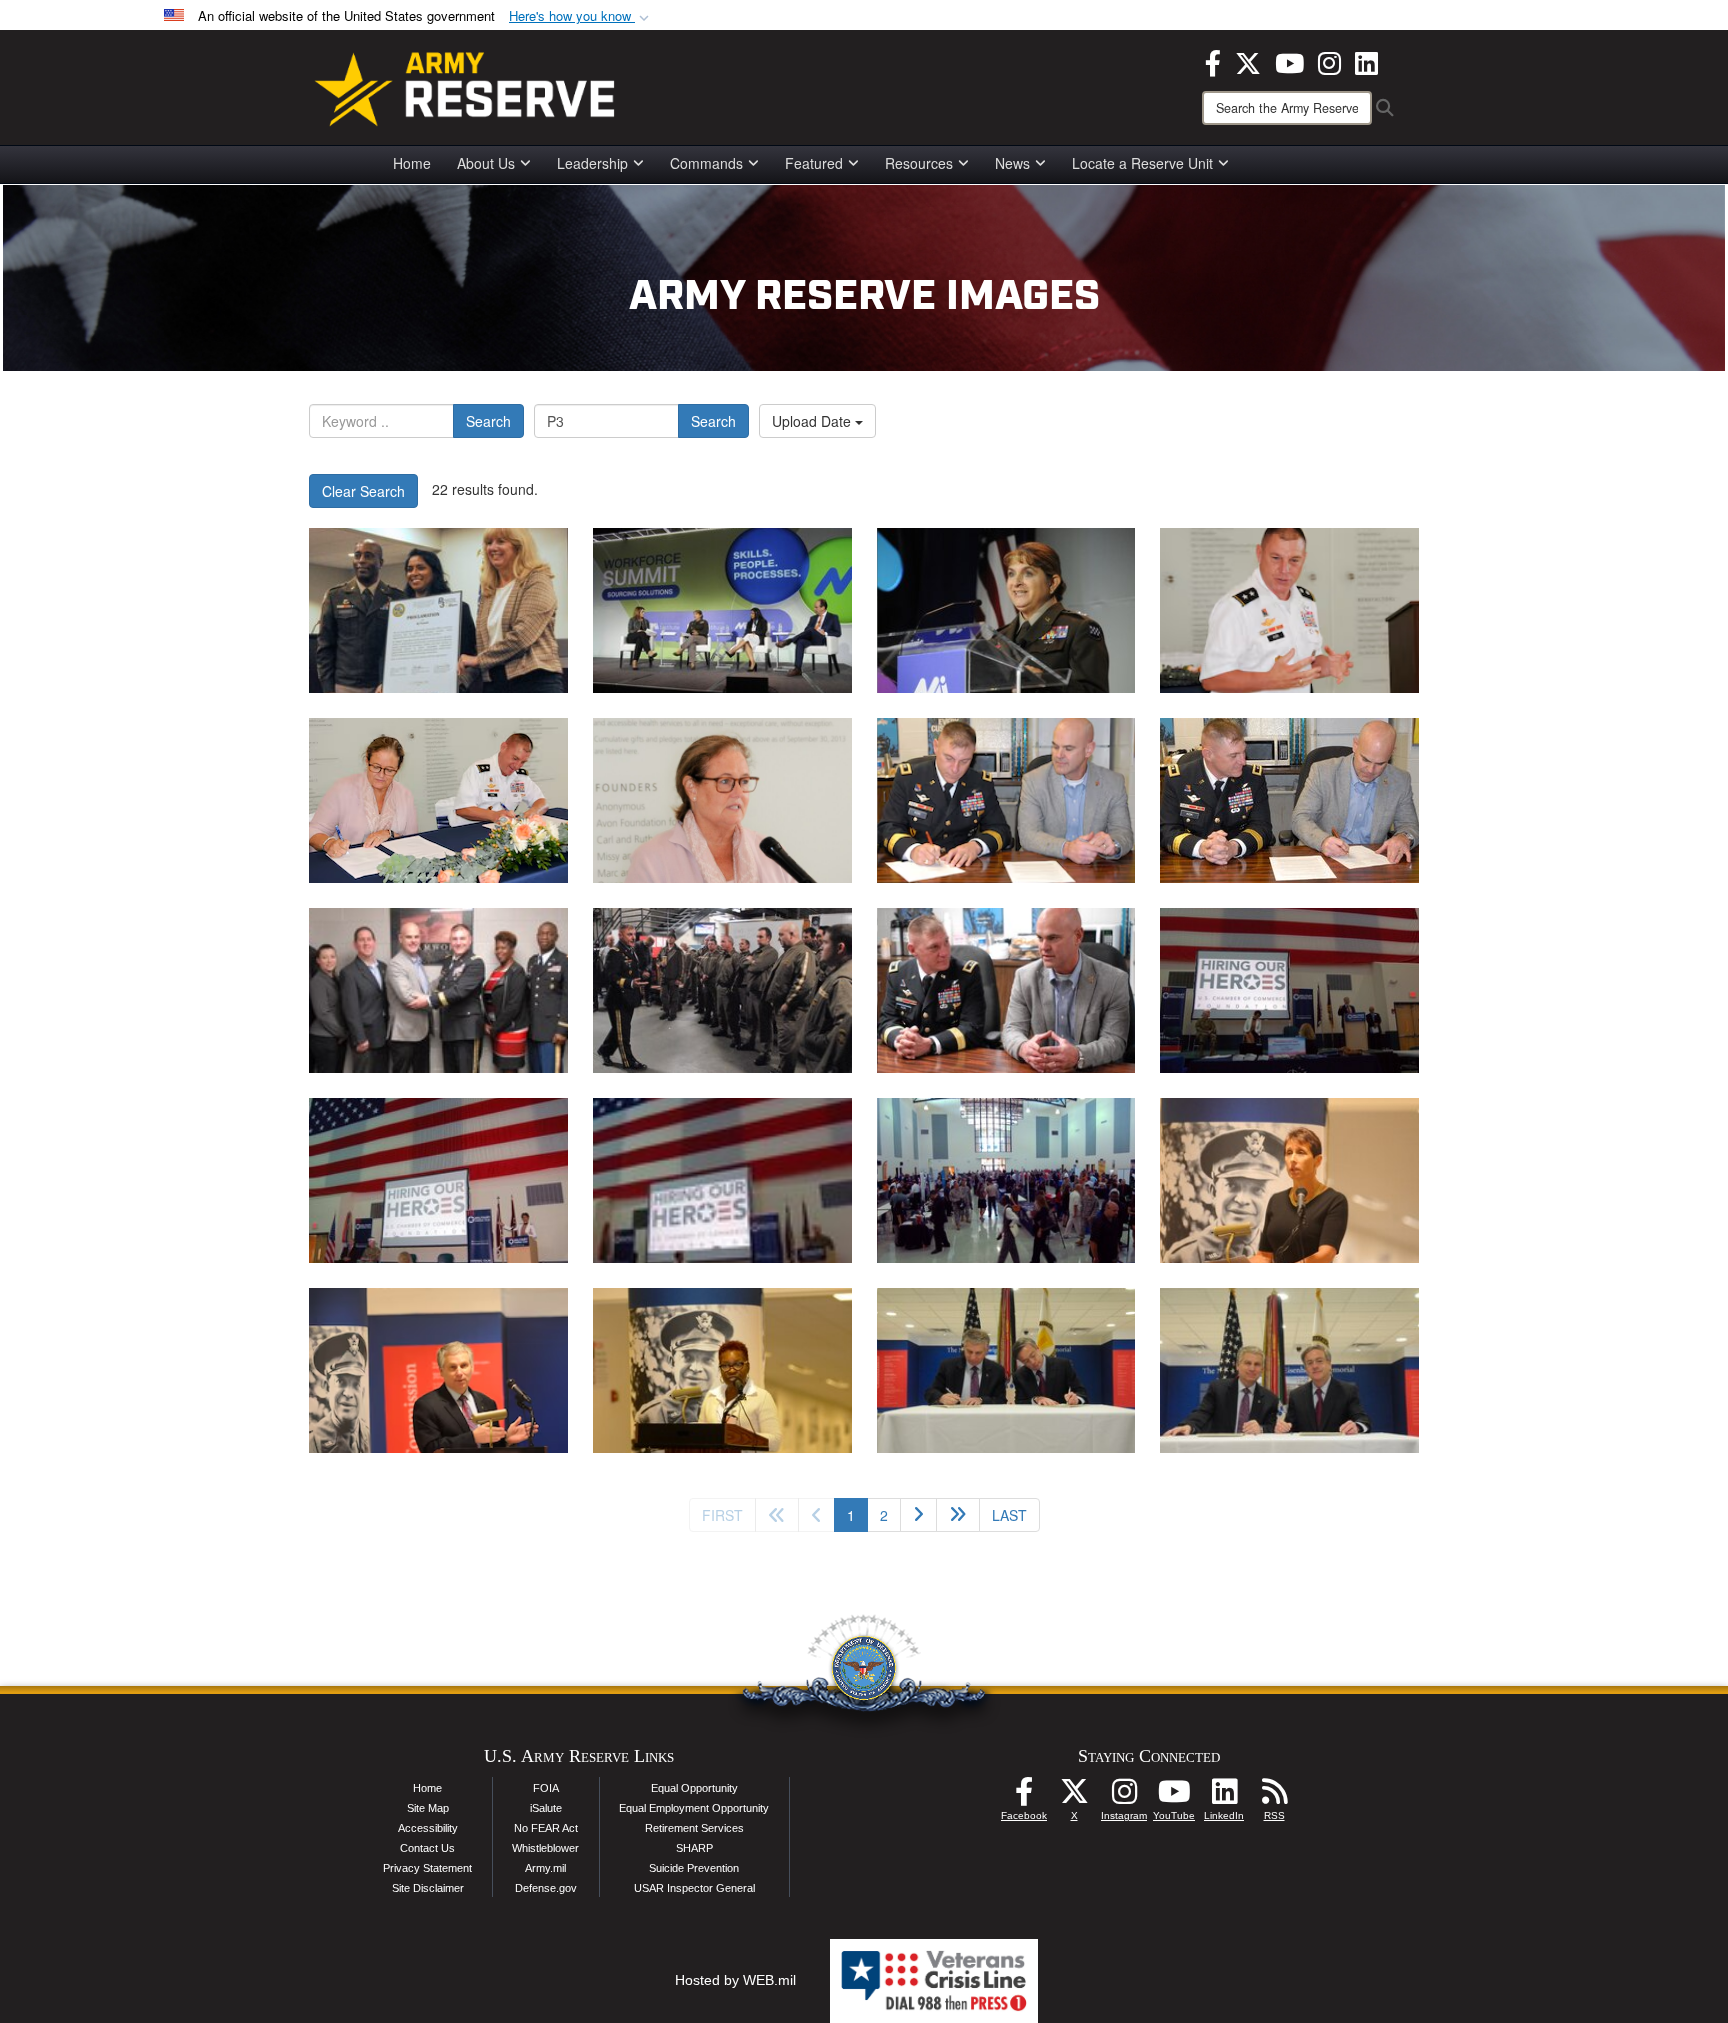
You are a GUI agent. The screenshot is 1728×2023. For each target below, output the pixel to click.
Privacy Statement (427, 1868)
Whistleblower (545, 1848)
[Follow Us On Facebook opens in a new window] (1024, 1797)
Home (412, 163)
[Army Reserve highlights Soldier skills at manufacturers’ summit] (722, 610)
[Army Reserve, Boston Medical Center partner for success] (1289, 610)
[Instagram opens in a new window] (1329, 61)
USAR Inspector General (694, 1888)
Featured (814, 163)
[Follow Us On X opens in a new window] (1074, 1797)
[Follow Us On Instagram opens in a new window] (1124, 1797)
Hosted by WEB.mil (735, 1980)
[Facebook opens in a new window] (1213, 61)
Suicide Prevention (694, 1868)
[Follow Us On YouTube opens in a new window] (1174, 1797)
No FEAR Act (546, 1828)
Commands (706, 163)
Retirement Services (694, 1828)
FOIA (546, 1788)
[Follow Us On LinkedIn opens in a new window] (1224, 1797)
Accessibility (428, 1828)
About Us (486, 163)
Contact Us (427, 1848)
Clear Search (363, 491)
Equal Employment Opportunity (694, 1808)
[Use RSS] (1274, 1797)
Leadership (592, 163)
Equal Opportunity (694, 1788)
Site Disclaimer (428, 1888)
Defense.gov (546, 1888)
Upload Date (813, 421)
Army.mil (545, 1868)
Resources (919, 163)
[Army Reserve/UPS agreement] (1006, 800)
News (1012, 163)
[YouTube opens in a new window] (1289, 61)
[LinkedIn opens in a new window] (1366, 61)
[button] (581, 16)
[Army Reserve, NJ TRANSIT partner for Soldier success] (438, 610)
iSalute (546, 1808)
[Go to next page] (918, 1515)
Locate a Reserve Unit (1142, 163)
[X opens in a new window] (1248, 61)
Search (488, 421)
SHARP (694, 1848)
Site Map (428, 1808)
